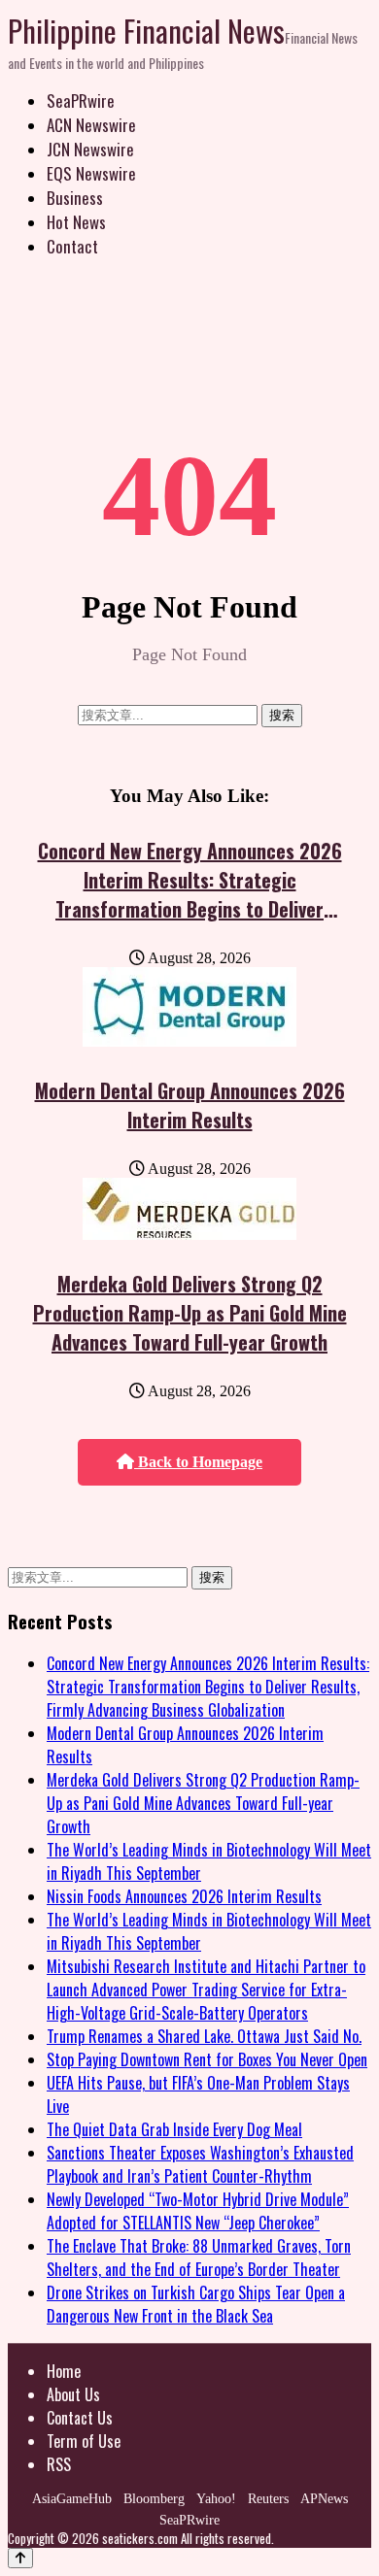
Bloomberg (154, 2499)
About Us (73, 2394)
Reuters (268, 2499)
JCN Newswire (90, 149)
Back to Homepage (198, 1462)
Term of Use (84, 2441)
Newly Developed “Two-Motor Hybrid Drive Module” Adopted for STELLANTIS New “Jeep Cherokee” (198, 2211)
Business (75, 198)
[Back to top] (20, 2558)
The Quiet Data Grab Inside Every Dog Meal (174, 2129)
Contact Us (80, 2418)
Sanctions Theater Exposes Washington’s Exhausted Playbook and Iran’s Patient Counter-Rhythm (200, 2164)
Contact (72, 246)
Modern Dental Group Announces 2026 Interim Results (190, 1105)
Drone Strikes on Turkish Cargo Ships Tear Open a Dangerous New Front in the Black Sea (196, 2304)
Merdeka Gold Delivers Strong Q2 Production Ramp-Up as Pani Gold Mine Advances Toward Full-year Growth (190, 1313)
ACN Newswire (91, 125)
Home (64, 2371)
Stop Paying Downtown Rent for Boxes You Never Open (207, 2059)
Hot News (76, 222)
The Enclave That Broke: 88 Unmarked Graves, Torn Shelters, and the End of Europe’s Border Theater (199, 2258)
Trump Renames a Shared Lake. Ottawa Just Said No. (204, 2036)
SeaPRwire (81, 100)
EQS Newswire (91, 173)
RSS (59, 2464)
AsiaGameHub (72, 2499)
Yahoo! (216, 2499)
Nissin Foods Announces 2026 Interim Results (184, 1896)
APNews (324, 2499)
